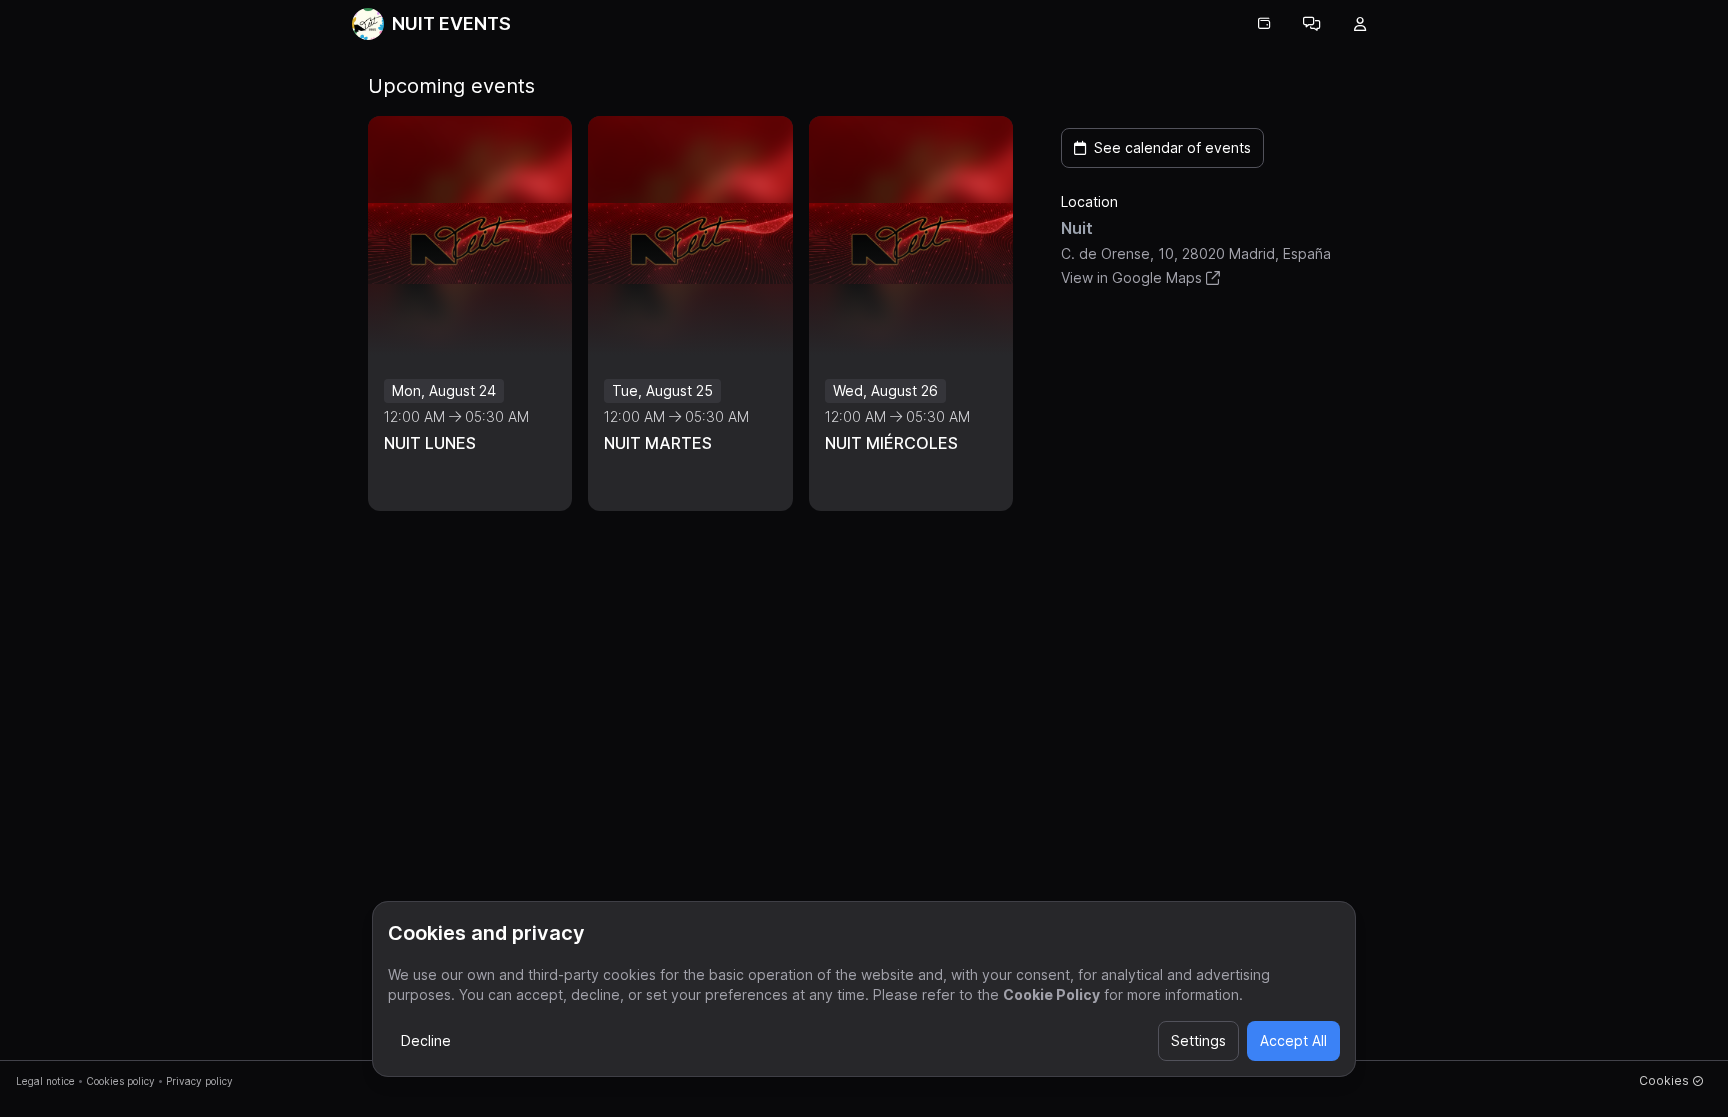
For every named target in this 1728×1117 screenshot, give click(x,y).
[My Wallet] (1264, 24)
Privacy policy (199, 1081)
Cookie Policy (1051, 994)
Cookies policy (120, 1081)
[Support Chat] (1312, 24)
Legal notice (45, 1081)
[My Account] (1360, 24)
